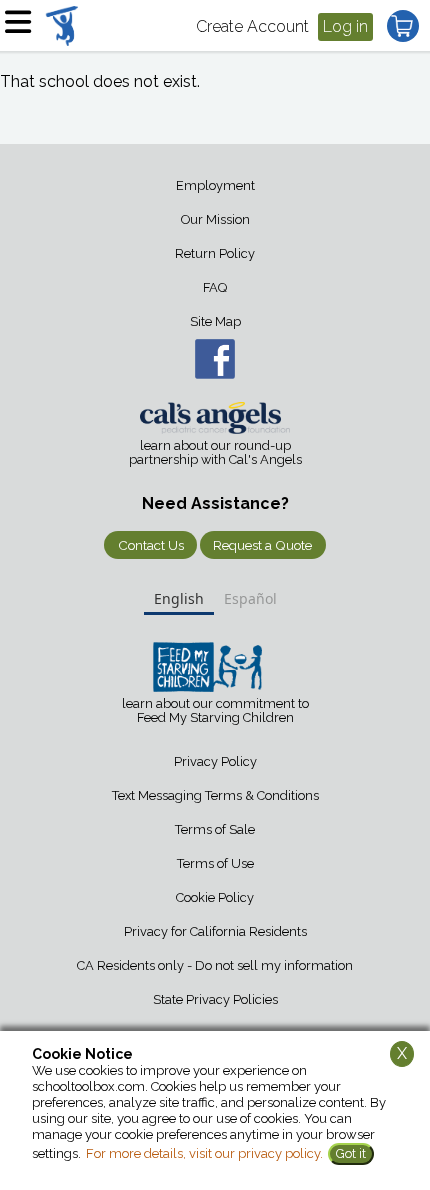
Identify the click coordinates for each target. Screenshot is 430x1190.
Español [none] (250, 598)
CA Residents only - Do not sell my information (215, 965)
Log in (345, 26)
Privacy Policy (215, 761)
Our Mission (215, 219)
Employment (215, 185)
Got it (351, 1153)
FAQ (215, 287)
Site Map (215, 321)
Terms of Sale (215, 829)
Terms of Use (215, 863)
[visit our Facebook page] (215, 359)
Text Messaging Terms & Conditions (215, 795)
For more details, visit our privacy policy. (204, 1153)
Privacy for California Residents (215, 931)
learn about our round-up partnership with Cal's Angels (215, 453)
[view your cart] (403, 26)
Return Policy (215, 253)
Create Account (252, 26)
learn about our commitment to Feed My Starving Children (215, 711)
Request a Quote (262, 545)
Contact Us (151, 545)
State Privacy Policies (215, 999)
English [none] (179, 598)
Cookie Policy (215, 897)
